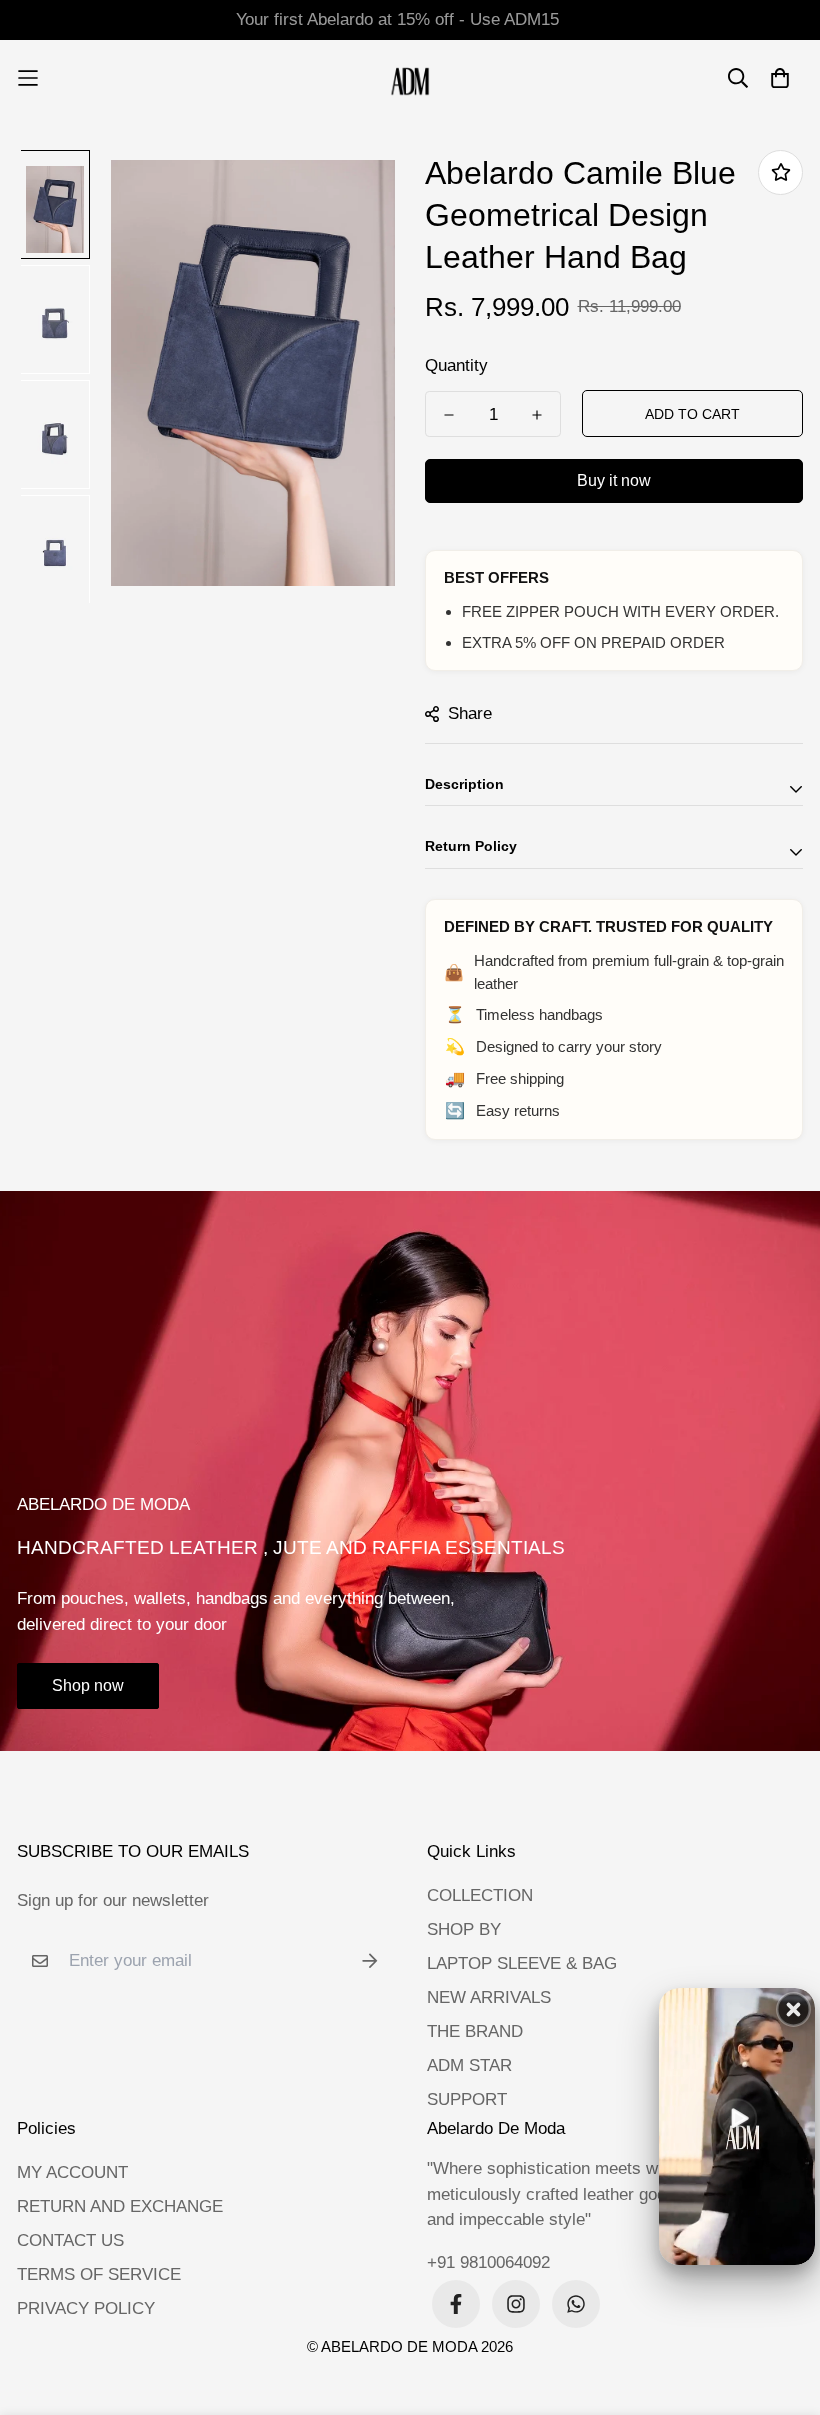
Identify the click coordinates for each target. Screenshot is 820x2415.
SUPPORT (467, 2099)
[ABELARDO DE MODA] (410, 78)
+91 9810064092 (488, 2262)
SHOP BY (464, 1929)
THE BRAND (475, 2031)
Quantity (456, 365)
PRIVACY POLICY (86, 2308)
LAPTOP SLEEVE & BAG (522, 1963)
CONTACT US (70, 2240)
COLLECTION (480, 1895)
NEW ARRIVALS (489, 1997)
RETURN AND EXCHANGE (120, 2206)
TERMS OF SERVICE (99, 2274)
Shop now (88, 1685)
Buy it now (614, 480)
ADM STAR (469, 2065)
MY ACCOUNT (72, 2172)
